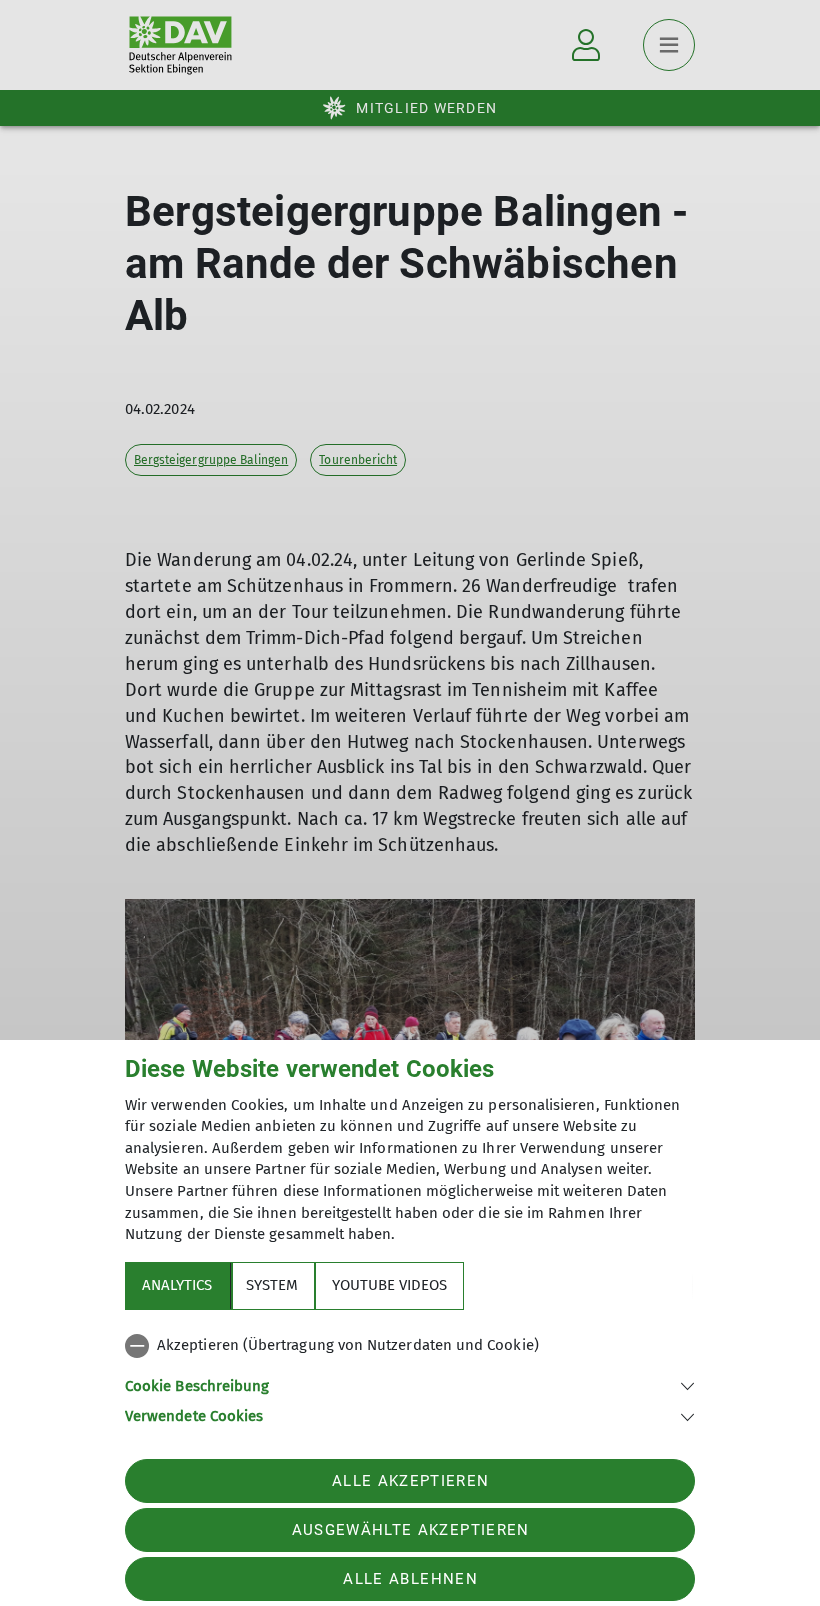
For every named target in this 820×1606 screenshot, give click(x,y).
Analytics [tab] (177, 1285)
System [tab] (272, 1285)
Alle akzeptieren (410, 1481)
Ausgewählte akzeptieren (411, 1530)
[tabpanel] (410, 1377)
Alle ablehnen (410, 1579)
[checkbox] (410, 1346)
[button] (410, 1384)
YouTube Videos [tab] (389, 1285)
